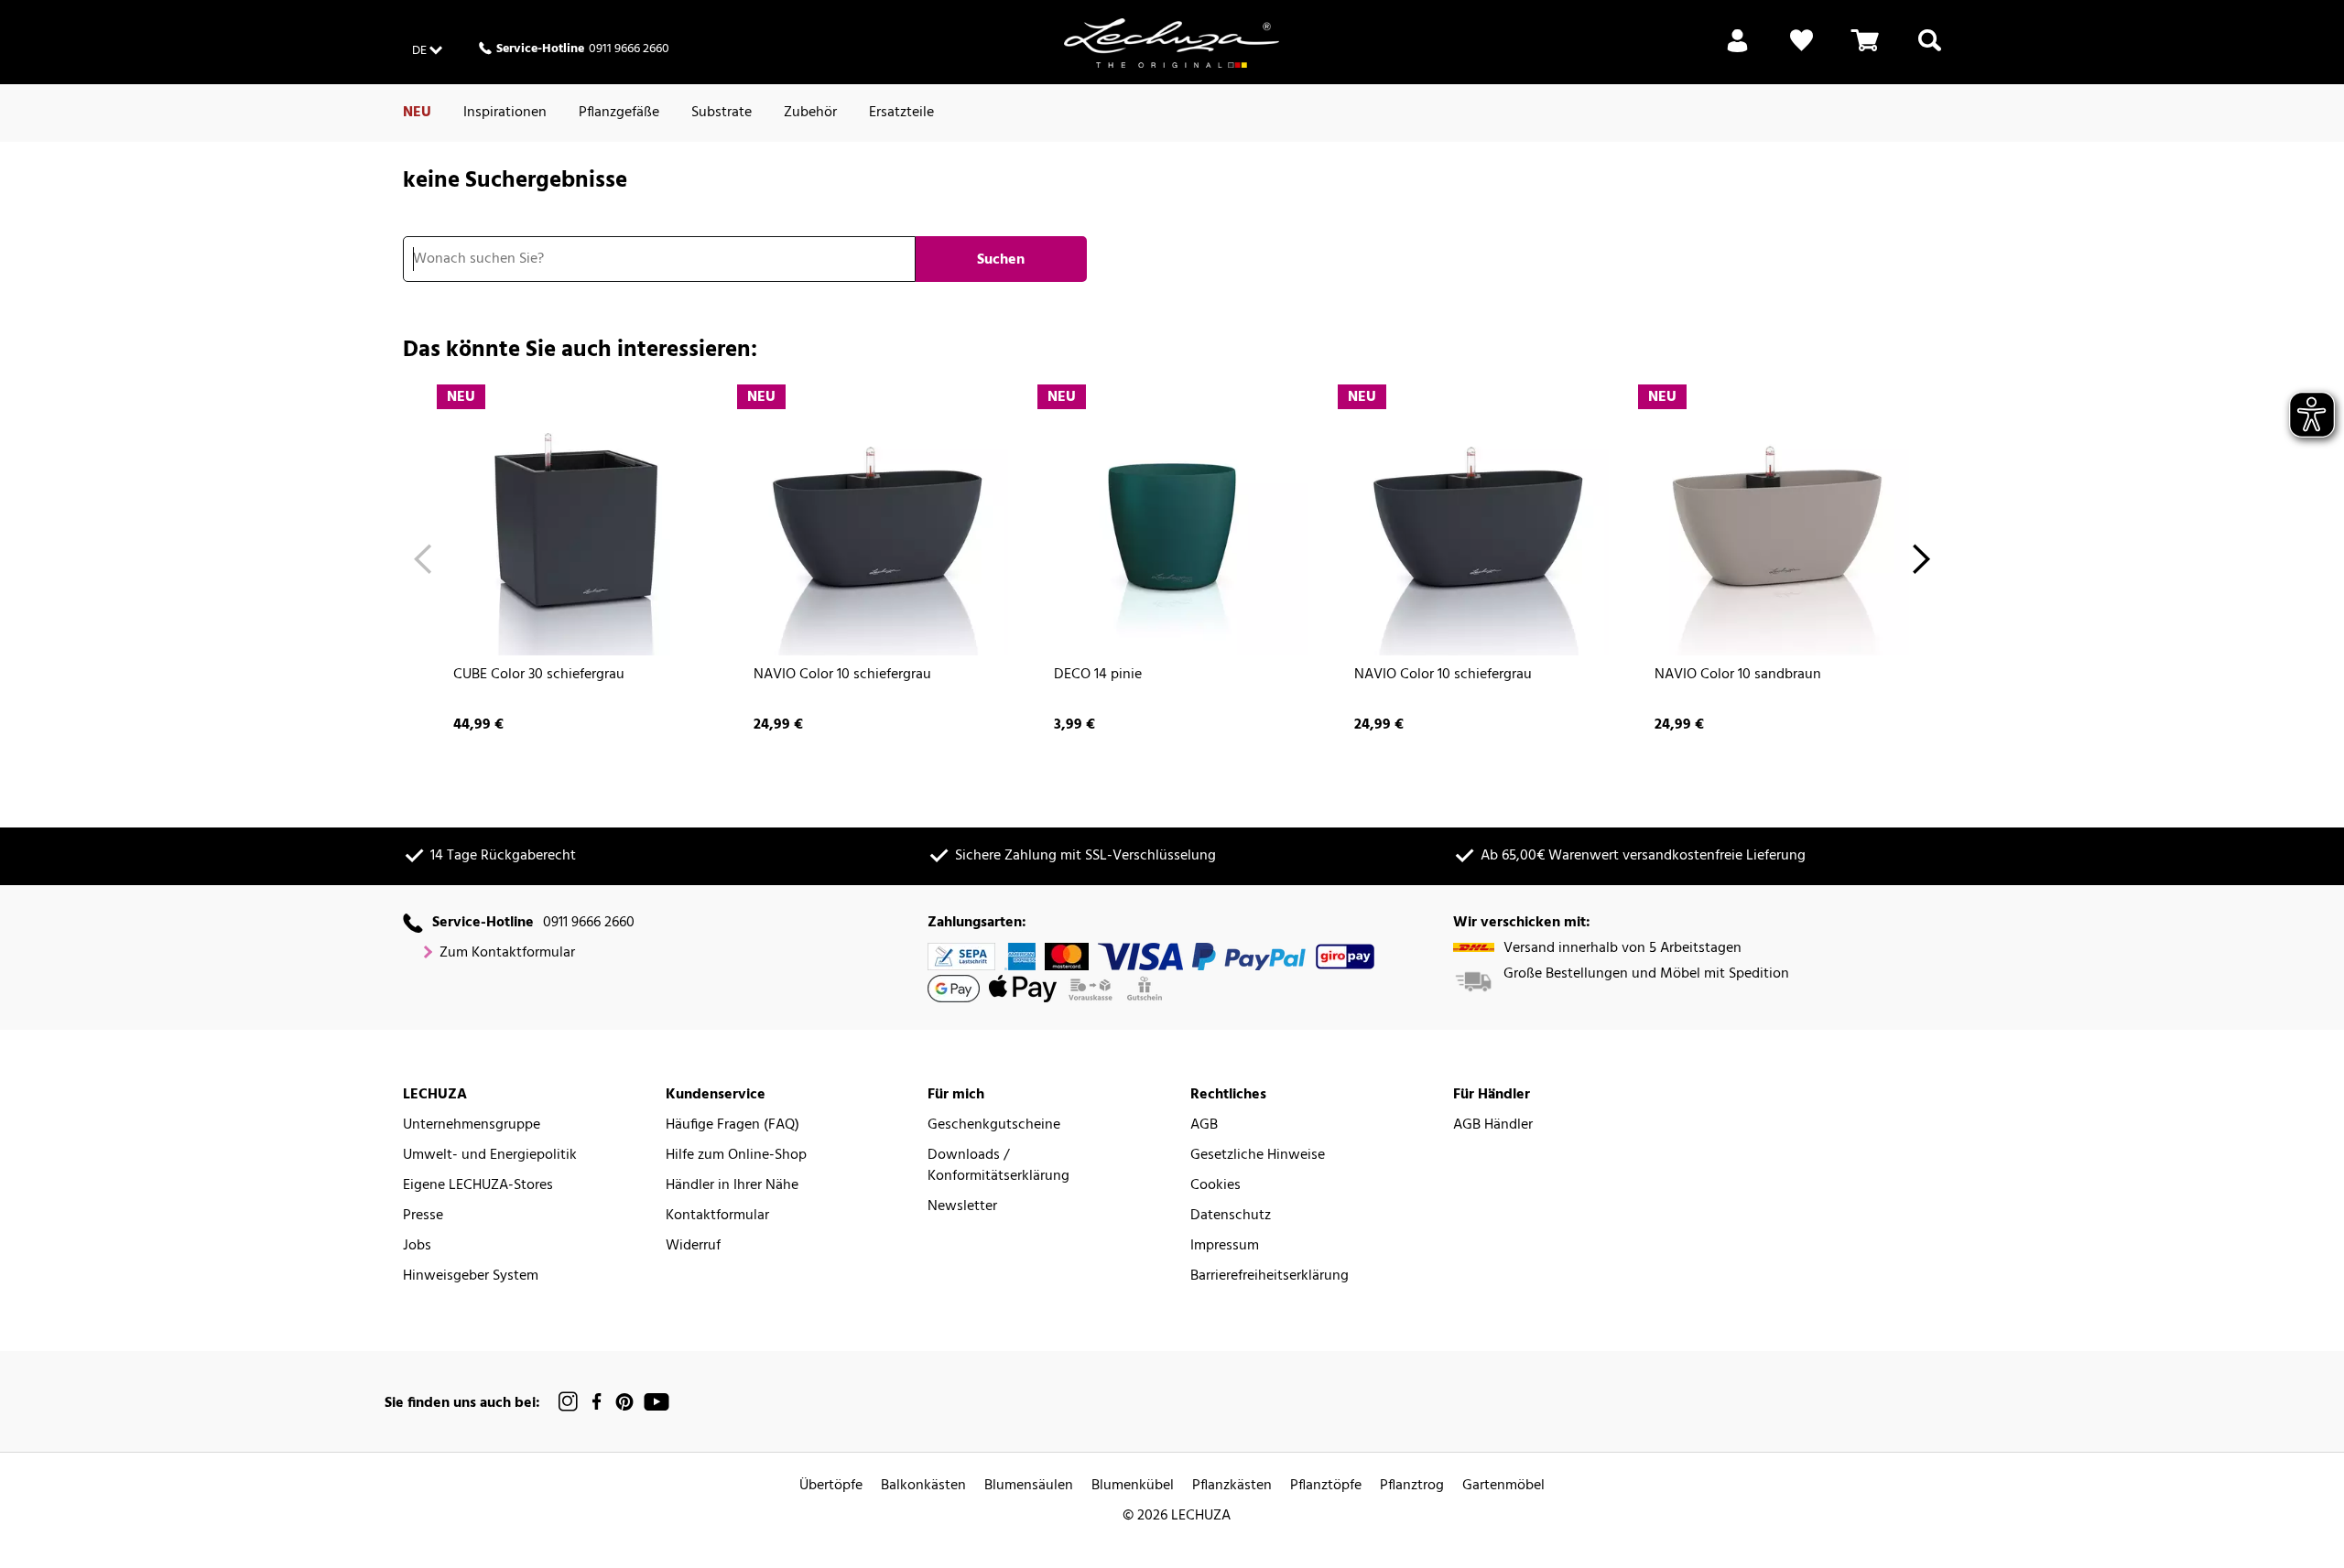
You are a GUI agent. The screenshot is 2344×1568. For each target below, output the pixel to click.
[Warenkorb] (1865, 51)
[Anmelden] (1737, 51)
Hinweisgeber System (471, 1276)
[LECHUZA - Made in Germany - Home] (1172, 43)
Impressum (1225, 1246)
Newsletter (962, 1207)
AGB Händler (1493, 1125)
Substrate (722, 113)
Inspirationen (505, 113)
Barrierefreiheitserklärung (1270, 1276)
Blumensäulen (1029, 1486)
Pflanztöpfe (1326, 1486)
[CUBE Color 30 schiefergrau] (571, 519)
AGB (1204, 1125)
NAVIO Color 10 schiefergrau (842, 675)
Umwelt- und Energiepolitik (490, 1156)
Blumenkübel (1133, 1486)
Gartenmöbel (1503, 1486)
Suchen (1001, 260)
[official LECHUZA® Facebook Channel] (597, 1402)
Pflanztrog (1412, 1486)
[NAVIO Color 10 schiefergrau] (872, 519)
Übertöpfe (831, 1486)
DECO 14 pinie (1098, 675)
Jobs (417, 1246)
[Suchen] (1930, 51)
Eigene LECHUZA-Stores (478, 1186)
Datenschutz (1231, 1216)
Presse (423, 1216)
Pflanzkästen (1232, 1486)
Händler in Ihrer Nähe (732, 1186)
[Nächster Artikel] (1921, 562)
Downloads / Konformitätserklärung (998, 1166)
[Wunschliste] (1801, 51)
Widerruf (693, 1246)
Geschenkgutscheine (994, 1125)
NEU (417, 113)
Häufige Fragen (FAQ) (732, 1125)
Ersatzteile (901, 113)
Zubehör (810, 113)
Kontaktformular (717, 1216)
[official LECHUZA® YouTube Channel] (657, 1402)
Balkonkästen (923, 1486)
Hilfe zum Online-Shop (736, 1156)
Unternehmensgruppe (472, 1125)
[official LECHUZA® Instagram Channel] (569, 1402)
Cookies (1215, 1186)
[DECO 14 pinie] (1172, 519)
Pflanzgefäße (619, 113)
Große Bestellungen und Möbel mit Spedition (1646, 974)
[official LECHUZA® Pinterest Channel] (624, 1402)
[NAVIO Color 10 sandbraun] (1773, 519)
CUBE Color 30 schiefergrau (539, 675)
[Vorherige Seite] (423, 562)
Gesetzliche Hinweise (1258, 1156)
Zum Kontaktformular (507, 953)
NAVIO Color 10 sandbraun (1738, 675)
